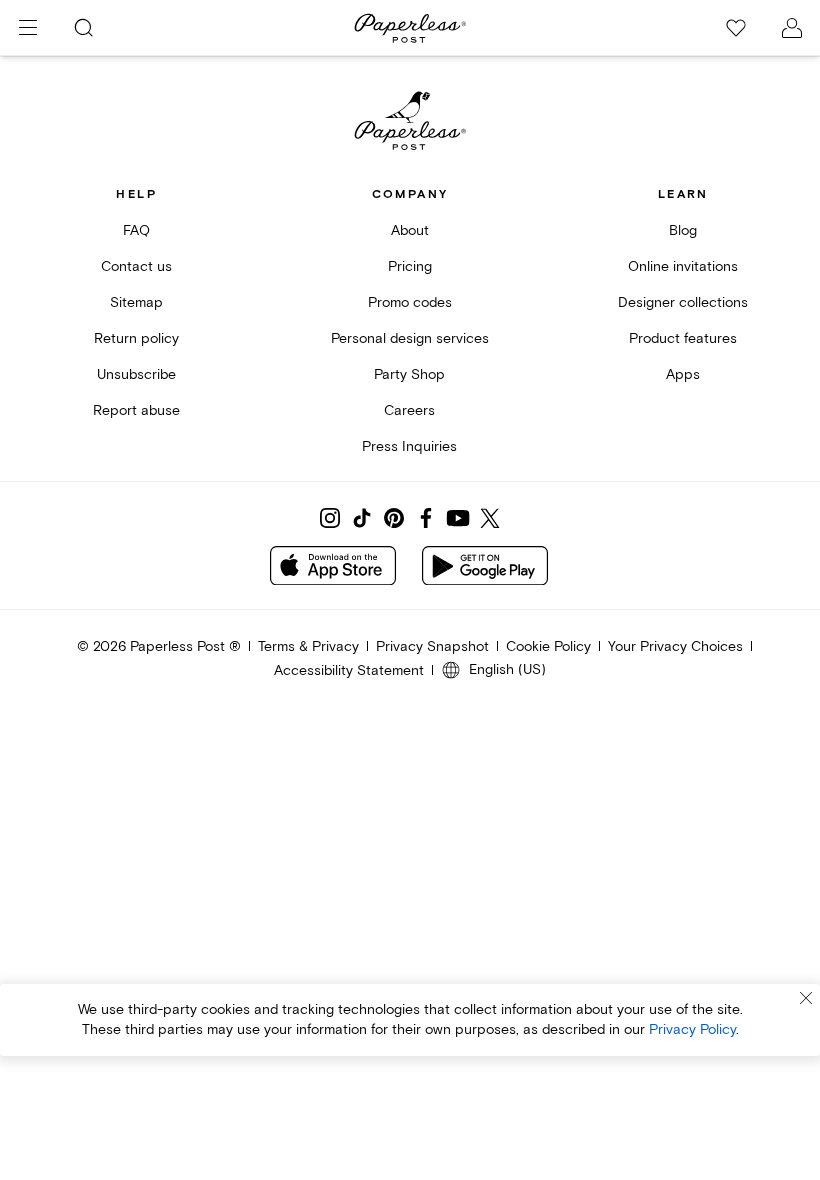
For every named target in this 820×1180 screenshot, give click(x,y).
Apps (683, 374)
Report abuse (136, 410)
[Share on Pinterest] (394, 518)
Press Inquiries (409, 446)
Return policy (136, 338)
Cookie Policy (548, 646)
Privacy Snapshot (432, 646)
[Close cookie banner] (806, 998)
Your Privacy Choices (675, 646)
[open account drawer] (792, 28)
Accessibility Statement (349, 670)
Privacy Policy (692, 1029)
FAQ (136, 230)
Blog (683, 230)
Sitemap (136, 302)
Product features (683, 338)
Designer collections (683, 302)
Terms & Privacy (308, 646)
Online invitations (683, 266)
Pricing (410, 266)
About (410, 230)
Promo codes (410, 302)
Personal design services (410, 338)
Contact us (136, 266)
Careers (409, 410)
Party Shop (409, 374)
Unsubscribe (136, 374)
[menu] (28, 28)
